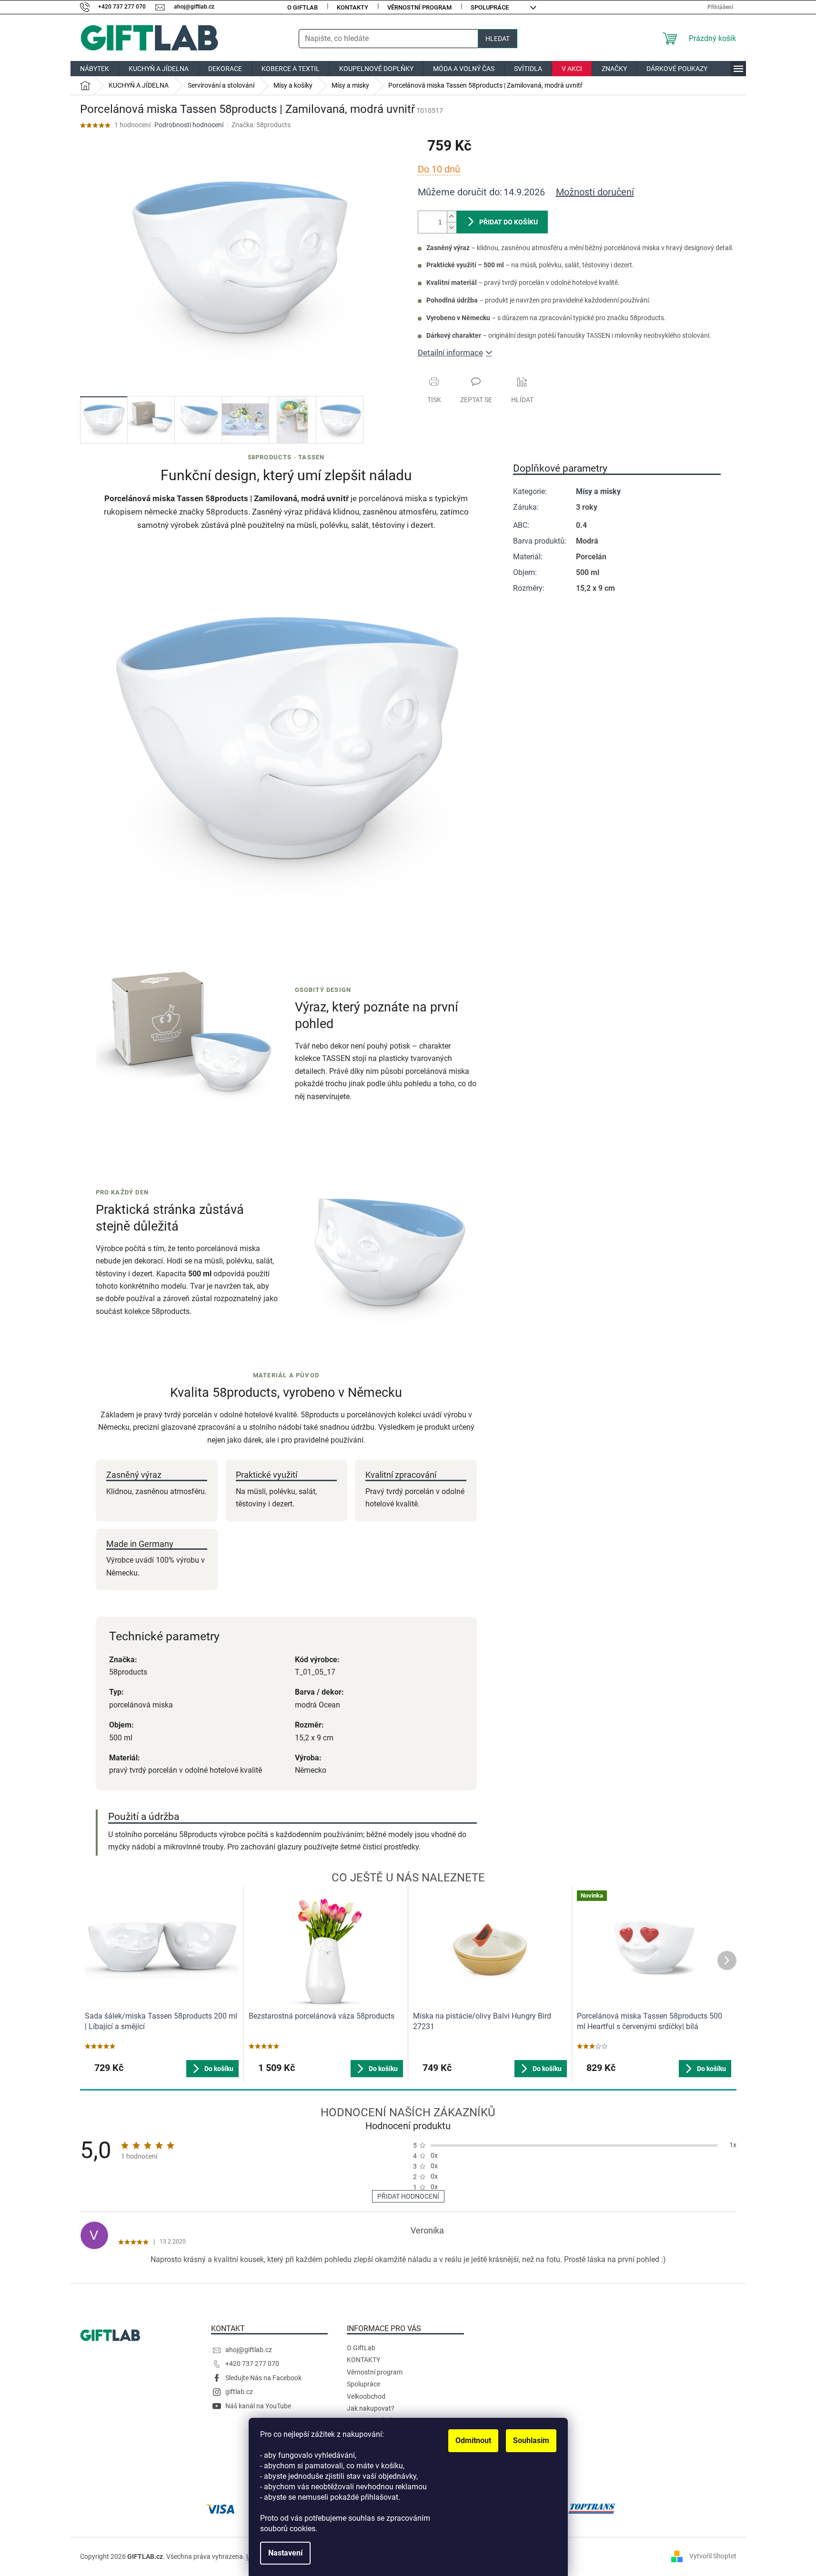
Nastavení (285, 2553)
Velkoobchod (366, 2396)
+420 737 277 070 (252, 2364)
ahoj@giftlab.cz (249, 2350)
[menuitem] (95, 69)
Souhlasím (531, 2440)
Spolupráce (490, 7)
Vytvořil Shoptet (713, 2556)
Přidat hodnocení (408, 2196)
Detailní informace (450, 353)
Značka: (261, 125)
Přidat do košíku (509, 222)
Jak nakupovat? (371, 2408)
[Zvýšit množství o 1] (452, 217)
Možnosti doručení (595, 192)
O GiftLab (302, 7)
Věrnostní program (419, 7)
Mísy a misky (598, 491)
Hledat (498, 39)
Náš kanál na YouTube (258, 2406)
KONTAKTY (353, 7)
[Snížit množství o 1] (452, 227)
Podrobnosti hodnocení (189, 125)
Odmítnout (473, 2440)
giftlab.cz (239, 2392)
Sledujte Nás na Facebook (263, 2378)
